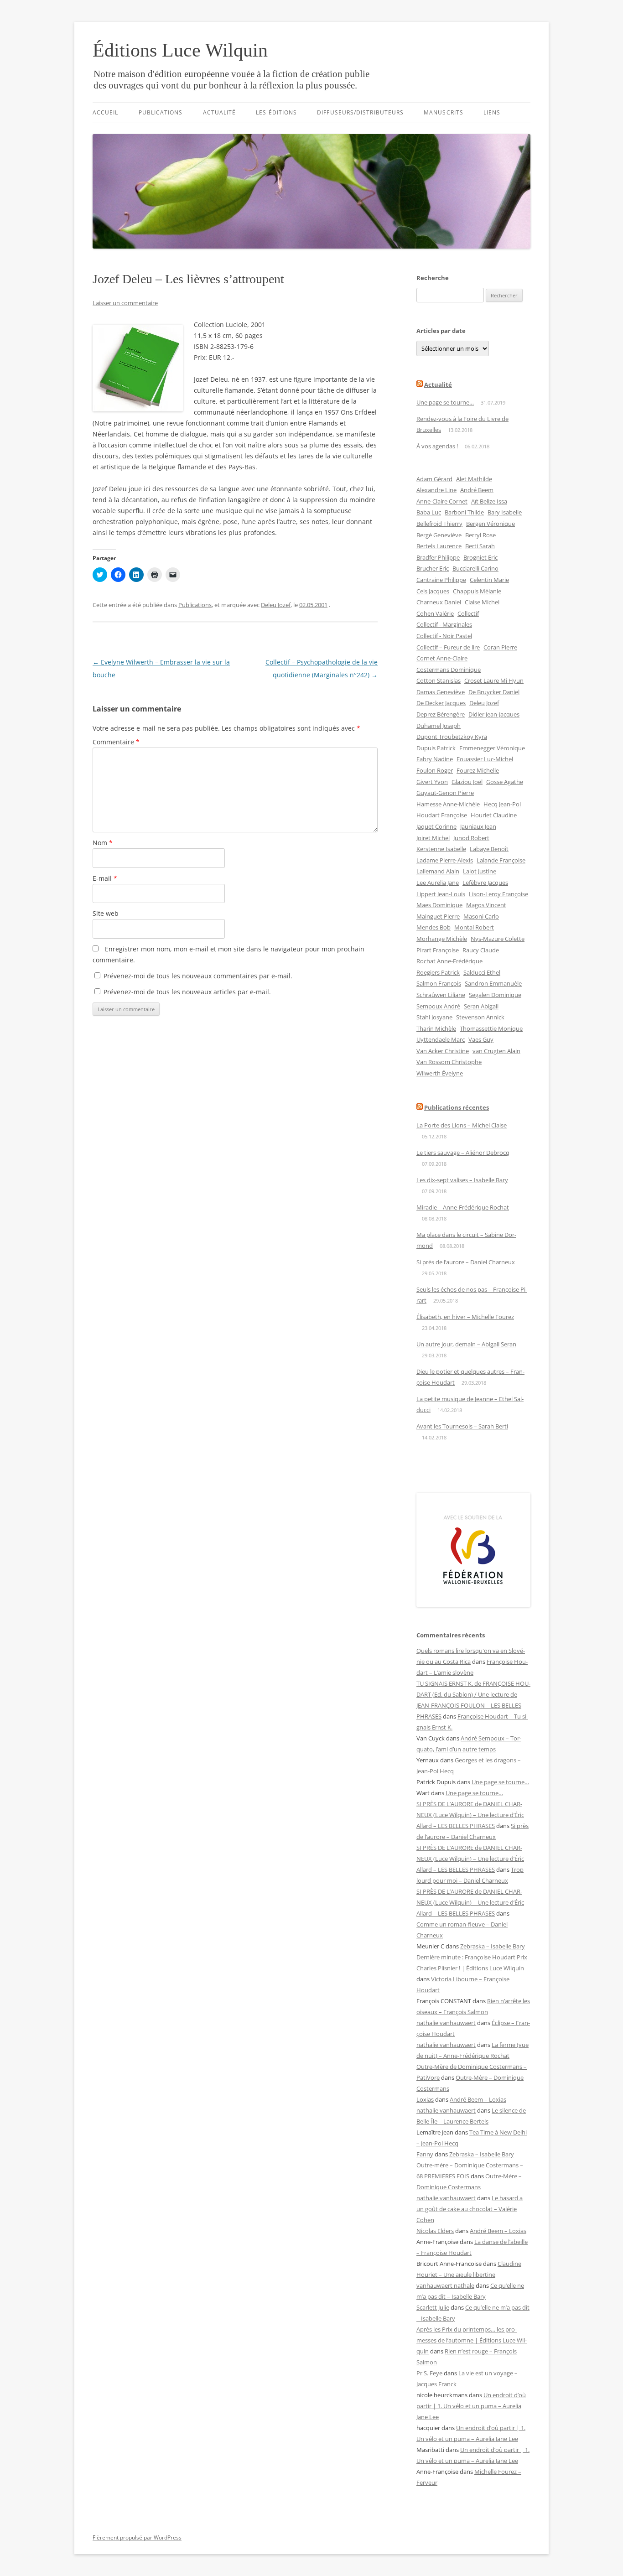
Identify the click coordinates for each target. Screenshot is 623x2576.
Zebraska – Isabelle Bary (493, 1946)
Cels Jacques (433, 591)
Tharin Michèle (436, 1028)
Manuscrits (444, 112)
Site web (106, 913)
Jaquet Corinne (436, 826)
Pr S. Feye (429, 2373)
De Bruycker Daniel (494, 692)
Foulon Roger (435, 770)
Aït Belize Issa (489, 501)
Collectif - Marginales (444, 624)
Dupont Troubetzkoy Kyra (452, 737)
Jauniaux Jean (478, 826)
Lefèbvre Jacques (485, 883)
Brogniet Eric (480, 557)
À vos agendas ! (437, 446)
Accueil (106, 112)
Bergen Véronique (491, 524)
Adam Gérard (434, 479)
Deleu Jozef (276, 605)
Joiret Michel (433, 838)
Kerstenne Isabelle (441, 849)
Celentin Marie (489, 580)
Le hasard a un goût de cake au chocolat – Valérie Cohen (470, 2209)
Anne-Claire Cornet (442, 501)
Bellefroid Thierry (439, 524)
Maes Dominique (439, 905)
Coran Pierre (500, 647)
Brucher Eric (433, 568)
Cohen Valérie (435, 613)
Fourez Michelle (478, 770)
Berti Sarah (480, 546)
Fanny (425, 2154)
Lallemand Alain (438, 871)
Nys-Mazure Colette (498, 939)
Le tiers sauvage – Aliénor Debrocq (463, 1153)
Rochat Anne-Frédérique (449, 961)
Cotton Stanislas (439, 680)
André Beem (477, 490)
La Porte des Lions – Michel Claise (462, 1125)
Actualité (220, 112)
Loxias (425, 2099)
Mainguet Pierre (438, 916)
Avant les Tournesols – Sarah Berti (462, 1426)
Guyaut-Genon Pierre (445, 793)
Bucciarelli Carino (475, 568)
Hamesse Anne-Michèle (448, 804)
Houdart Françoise (442, 815)
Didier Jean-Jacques (494, 714)
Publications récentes (457, 1107)
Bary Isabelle (505, 512)
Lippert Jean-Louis (441, 894)
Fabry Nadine (435, 759)
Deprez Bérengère (441, 714)
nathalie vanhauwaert (446, 2023)
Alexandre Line (436, 490)
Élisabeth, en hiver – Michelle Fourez (465, 1317)
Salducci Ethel (482, 972)
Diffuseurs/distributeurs (360, 112)
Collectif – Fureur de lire (448, 647)
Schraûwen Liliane (441, 995)
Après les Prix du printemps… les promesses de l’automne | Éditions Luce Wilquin (472, 2340)
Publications (161, 112)
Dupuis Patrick (436, 748)
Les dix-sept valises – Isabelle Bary (462, 1180)
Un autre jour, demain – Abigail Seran (466, 1344)
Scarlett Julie (433, 2307)
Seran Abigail (481, 1006)
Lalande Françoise (501, 860)
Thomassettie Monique (491, 1028)
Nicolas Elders (435, 2231)
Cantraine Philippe (441, 580)
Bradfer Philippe (438, 557)
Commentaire (116, 742)
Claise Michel (482, 602)
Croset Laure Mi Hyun (494, 680)
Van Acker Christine (443, 1051)
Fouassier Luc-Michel (485, 759)
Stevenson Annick (480, 1017)
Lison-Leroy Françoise (498, 894)
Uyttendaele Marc (441, 1039)
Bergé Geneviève (439, 535)
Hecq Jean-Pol (502, 804)
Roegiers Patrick (438, 972)
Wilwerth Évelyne (440, 1073)
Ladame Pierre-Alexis (445, 860)
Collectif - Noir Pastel (444, 636)
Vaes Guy (481, 1039)
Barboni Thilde (464, 512)
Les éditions (276, 112)
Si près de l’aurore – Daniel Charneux (466, 1262)
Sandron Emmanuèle (493, 983)
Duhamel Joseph (439, 726)
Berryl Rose (480, 535)
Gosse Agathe (505, 782)
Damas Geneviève (441, 692)
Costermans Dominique (449, 670)
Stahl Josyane (434, 1017)
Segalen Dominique (495, 995)
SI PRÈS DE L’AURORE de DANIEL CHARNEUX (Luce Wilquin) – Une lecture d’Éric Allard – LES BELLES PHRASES (470, 1815)
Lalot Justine (480, 871)
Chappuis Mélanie (477, 591)
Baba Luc (429, 512)
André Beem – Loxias (478, 2099)
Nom (103, 843)
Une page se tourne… (445, 402)
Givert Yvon (432, 782)
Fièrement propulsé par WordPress (137, 2537)
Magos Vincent (486, 905)
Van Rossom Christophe (449, 1062)
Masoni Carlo (481, 916)
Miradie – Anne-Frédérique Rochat (463, 1207)
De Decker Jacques (441, 703)
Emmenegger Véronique (492, 748)
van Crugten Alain (496, 1051)
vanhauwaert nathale (445, 2285)
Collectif (468, 613)
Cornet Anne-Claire (442, 658)
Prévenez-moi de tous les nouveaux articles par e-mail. (187, 992)
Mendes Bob (434, 927)
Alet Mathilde (474, 479)
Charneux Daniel (439, 602)
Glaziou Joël (467, 782)
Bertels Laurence (439, 546)
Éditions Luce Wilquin (180, 50)
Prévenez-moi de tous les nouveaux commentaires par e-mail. (198, 976)
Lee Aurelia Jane (438, 883)
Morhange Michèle (442, 939)
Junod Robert (471, 838)
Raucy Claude (481, 950)
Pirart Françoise (438, 950)
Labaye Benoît (489, 849)
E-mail (105, 878)
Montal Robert (474, 927)
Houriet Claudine (494, 815)
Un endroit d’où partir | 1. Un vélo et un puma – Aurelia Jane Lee (471, 2406)
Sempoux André (438, 1006)
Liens (492, 112)
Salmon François (439, 983)
